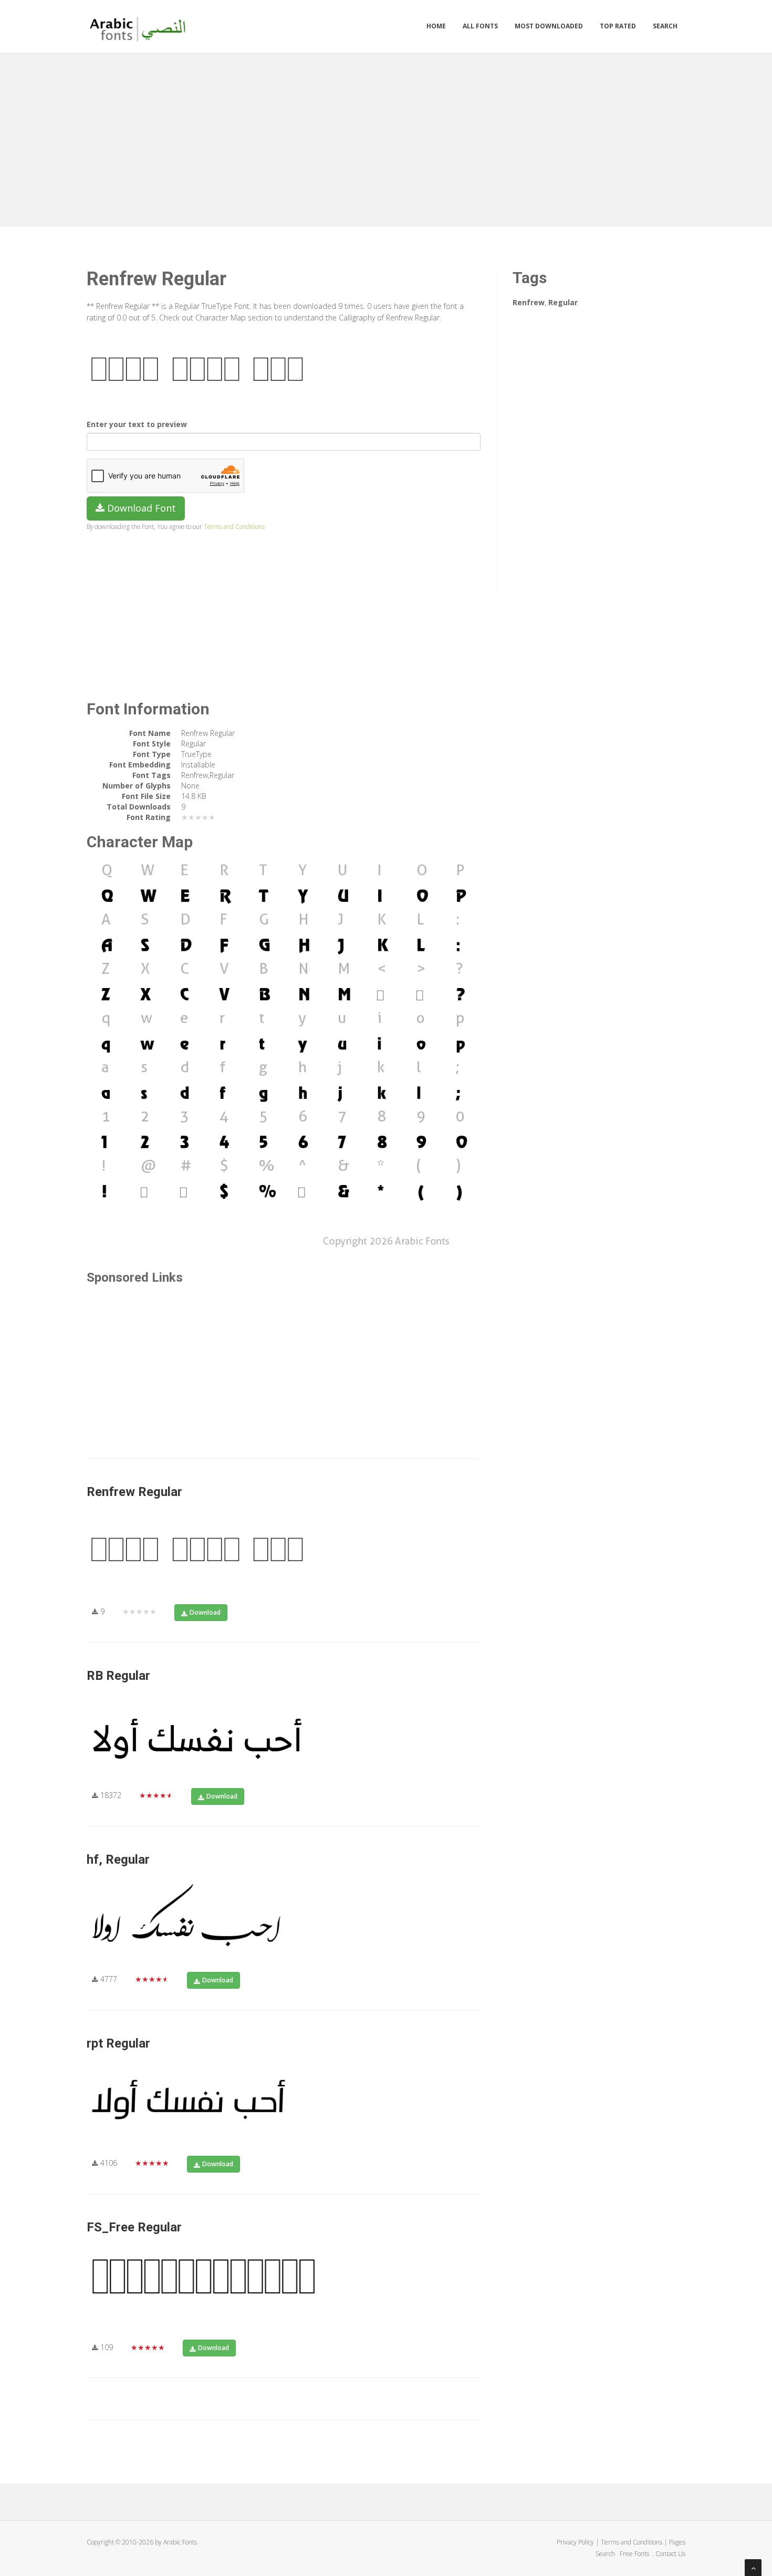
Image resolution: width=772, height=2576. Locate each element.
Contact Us (670, 2554)
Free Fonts (635, 2554)
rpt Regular (118, 2043)
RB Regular (118, 1676)
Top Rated (618, 26)
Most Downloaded (549, 26)
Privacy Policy (575, 2542)
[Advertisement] (386, 138)
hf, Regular (118, 1860)
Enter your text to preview (137, 424)
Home (436, 26)
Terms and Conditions (234, 526)
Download (205, 1612)
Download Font (140, 508)
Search (665, 26)
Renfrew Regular (134, 1492)
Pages (677, 2542)
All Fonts (480, 26)
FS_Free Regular (134, 2227)
